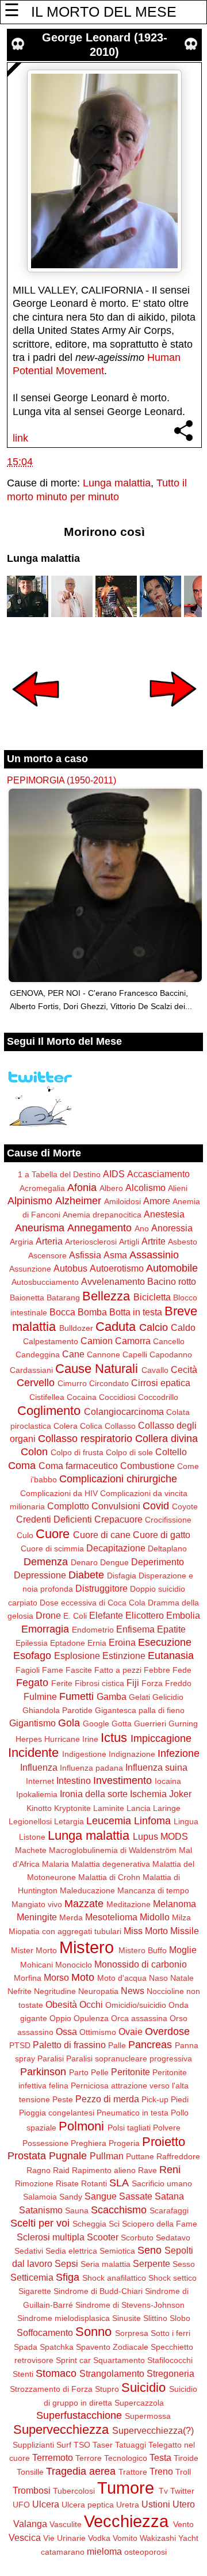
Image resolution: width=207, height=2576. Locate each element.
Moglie (183, 1950)
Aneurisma (40, 1228)
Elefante (106, 1615)
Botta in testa (136, 1312)
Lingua (186, 1821)
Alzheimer (78, 1201)
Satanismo (41, 2210)
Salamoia (40, 2197)
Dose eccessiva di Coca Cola (93, 1603)
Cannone (103, 1354)
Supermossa (148, 2416)
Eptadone (68, 1643)
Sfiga (68, 2277)
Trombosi (32, 2490)
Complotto (68, 1506)
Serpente (152, 2263)
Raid (61, 2170)
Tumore (126, 2488)
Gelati (139, 1697)
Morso (56, 1977)
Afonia (82, 1188)
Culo (25, 1535)
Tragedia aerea (81, 2471)
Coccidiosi (117, 1397)
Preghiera (89, 2143)
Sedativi (29, 2251)
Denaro (84, 1562)
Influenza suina (156, 1767)
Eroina (122, 1642)
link (20, 438)
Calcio (154, 1327)
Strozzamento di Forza (51, 2389)
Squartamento (119, 2360)
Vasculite (66, 2524)
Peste (63, 2099)
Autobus (70, 1268)
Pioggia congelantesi (57, 2113)
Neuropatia (98, 1991)
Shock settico (172, 2278)
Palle (117, 2045)
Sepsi (66, 2263)
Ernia (97, 1643)
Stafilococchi (170, 2360)
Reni (170, 2170)
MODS (174, 1836)
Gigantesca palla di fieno (140, 1710)
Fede (182, 1670)
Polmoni (81, 2126)
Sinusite (126, 2318)
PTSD (20, 2045)
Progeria (124, 2143)
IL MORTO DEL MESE (104, 12)
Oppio (60, 2018)
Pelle (100, 2072)
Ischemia (148, 1794)
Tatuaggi (131, 2445)
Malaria (55, 1864)
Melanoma (175, 1904)
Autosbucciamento (45, 1282)
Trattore (133, 2472)
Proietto (164, 2142)
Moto (83, 1977)
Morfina (28, 1978)
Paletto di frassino (69, 2045)
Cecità (184, 1369)
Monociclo (74, 1965)
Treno (161, 2471)
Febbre (157, 1670)
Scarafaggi (169, 2210)
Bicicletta (152, 1297)
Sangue (101, 2196)
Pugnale (68, 2156)
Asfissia (85, 1255)
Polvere (167, 2128)
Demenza (46, 1562)
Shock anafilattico (114, 2278)
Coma (22, 1466)
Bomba (92, 1312)
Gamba (112, 1696)
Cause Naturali (97, 1369)
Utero (184, 2504)
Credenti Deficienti (54, 1519)
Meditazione (129, 1904)
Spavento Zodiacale (112, 2347)
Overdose (167, 2031)
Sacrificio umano (162, 2183)
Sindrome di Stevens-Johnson (130, 2305)
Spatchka (57, 2347)
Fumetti (76, 1696)
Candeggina (38, 1354)
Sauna (77, 2210)
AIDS (114, 1174)
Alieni (178, 1188)
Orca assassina (139, 2018)
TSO (82, 2445)
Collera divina (166, 1439)
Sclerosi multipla (51, 2237)
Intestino (74, 1780)
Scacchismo (119, 2210)
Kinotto (39, 1808)
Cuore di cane (102, 1535)
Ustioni (156, 2504)
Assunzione (30, 1269)
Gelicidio (168, 1697)
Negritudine (55, 1991)
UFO (21, 2505)
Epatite (171, 1629)
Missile (185, 1931)
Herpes (29, 1739)
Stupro (107, 2389)
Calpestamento (51, 1341)
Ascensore (47, 1255)
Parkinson (43, 2072)
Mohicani (37, 1965)
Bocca (62, 1312)
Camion (97, 1341)
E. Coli (75, 1616)
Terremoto (53, 2457)
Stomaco (56, 2373)
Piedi (180, 2099)
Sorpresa (132, 2333)
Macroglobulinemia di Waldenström (113, 1850)
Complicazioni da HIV (59, 1493)
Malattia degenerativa (111, 1864)
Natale (182, 1978)
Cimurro (72, 1383)
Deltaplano (167, 1548)
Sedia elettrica (71, 2251)
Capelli (135, 1354)
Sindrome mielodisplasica (64, 2318)
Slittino (155, 2318)
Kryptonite (72, 1808)
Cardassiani (31, 1370)
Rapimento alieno (104, 2170)
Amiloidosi (122, 1201)
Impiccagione (161, 1738)
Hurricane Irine (71, 1739)
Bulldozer (76, 1328)
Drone (48, 1615)
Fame (53, 1670)
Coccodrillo (158, 1397)
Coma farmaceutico (78, 1466)
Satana (169, 2196)
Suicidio (143, 2387)
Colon (34, 1452)
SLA (119, 2183)
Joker (180, 1794)
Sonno (93, 2332)
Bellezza (106, 1296)
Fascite (79, 1670)
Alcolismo (145, 1188)
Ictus (114, 1738)
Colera (66, 1426)
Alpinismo (30, 1201)
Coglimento (49, 1411)
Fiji (133, 1683)
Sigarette (35, 2291)
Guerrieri (150, 1723)
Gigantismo (32, 1723)
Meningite (37, 1917)
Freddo (178, 1683)
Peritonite (131, 2072)
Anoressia (172, 1228)
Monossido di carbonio (141, 1964)
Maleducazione (87, 1890)
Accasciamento (158, 1174)
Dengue (114, 1562)
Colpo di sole (129, 1452)
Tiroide (186, 2458)
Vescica (25, 2537)
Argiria (22, 1242)
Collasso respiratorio (85, 1439)
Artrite (154, 1241)
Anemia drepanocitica (102, 1215)
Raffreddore (178, 2156)
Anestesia (164, 1214)
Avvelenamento (113, 1281)
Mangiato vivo (37, 1904)
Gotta (122, 1723)
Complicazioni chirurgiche (118, 1479)
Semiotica (117, 2251)
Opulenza (91, 2018)
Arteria (49, 1241)
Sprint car (73, 2360)
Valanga (30, 2524)
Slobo (180, 2318)
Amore (157, 1201)
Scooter (103, 2237)
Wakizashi (158, 2538)
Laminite (109, 1808)
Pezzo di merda (107, 2099)
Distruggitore (101, 1588)
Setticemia (32, 2277)
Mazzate (84, 1904)
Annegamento (99, 1228)
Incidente (33, 1753)
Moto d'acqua (122, 1978)
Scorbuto (137, 2238)
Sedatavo (173, 2238)
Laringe (167, 1808)
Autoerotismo (117, 1268)
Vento (183, 2524)
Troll (183, 2472)
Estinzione (124, 1656)
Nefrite (20, 1991)
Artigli (129, 1242)
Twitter (182, 2491)
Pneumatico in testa (133, 2113)
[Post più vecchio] (173, 714)
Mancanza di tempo (153, 1890)
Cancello (169, 1341)
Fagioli (28, 1670)
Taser (103, 2445)
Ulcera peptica (88, 2505)
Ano (142, 1228)
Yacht (188, 2538)
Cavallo (155, 1370)
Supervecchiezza (61, 2429)
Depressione (40, 1575)
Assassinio (154, 1255)
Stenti (23, 2374)
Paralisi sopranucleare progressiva (129, 2058)
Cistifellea (47, 1397)
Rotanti (94, 2183)
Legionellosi (30, 1821)
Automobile (172, 1268)
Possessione (45, 2143)
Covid (156, 1506)
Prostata (27, 2156)
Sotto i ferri (170, 2333)
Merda (71, 1917)
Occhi (91, 2004)
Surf (64, 2445)
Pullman (107, 2156)
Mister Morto (34, 1950)
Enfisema (135, 1629)
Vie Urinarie (64, 2538)
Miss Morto (146, 1931)
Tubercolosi (74, 2491)
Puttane (140, 2156)
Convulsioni (116, 1506)
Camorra (133, 1341)
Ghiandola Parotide (57, 1710)
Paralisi (51, 2058)
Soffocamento (45, 2333)
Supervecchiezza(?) (153, 2430)
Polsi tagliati (129, 2128)
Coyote (185, 1506)
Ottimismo (98, 2032)
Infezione (179, 1753)
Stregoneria (170, 2373)
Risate (67, 2183)
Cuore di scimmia (52, 1548)
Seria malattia (106, 2264)
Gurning (183, 1723)
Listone (32, 1837)
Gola (69, 1723)
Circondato (109, 1383)
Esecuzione (165, 1642)
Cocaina (82, 1397)
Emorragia (45, 1629)
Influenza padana (91, 1768)
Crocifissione (168, 1520)
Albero (111, 1188)
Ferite (62, 1683)
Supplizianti (33, 2445)
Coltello (171, 1452)
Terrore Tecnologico (111, 2458)
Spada (26, 2347)
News (133, 1991)
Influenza (39, 1767)
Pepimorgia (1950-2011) (62, 780)
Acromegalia (42, 1188)
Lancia (139, 1808)
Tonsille (30, 2472)
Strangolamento (112, 2373)
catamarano (63, 2552)
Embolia (183, 1615)
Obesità (61, 2004)
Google (96, 1723)
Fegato (32, 1683)
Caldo (183, 1327)
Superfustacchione (79, 2415)
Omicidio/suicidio (136, 2005)
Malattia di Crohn (109, 1877)
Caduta (116, 1327)
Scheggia (89, 2224)
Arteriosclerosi (91, 1242)
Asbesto (183, 1242)
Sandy (71, 2197)
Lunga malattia (117, 483)
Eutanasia (171, 1656)
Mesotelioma (111, 1917)
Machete (31, 1850)
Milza (181, 1917)
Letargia (69, 1821)
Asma (115, 1255)
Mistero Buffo (143, 1950)
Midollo (155, 1917)
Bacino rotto (172, 1281)
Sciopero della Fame (160, 2224)
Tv (163, 2491)
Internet (40, 1781)
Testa (160, 2457)
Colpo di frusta (77, 1452)
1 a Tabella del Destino (59, 1174)
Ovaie (131, 2031)
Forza (152, 1683)
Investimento (122, 1780)
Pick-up (155, 2099)
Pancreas (150, 2045)
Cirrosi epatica (161, 1383)
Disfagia (122, 1576)
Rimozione (34, 2183)
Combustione (147, 1466)
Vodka (99, 2538)
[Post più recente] (36, 714)
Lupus (145, 1836)
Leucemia (109, 1821)
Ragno (39, 2170)
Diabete (86, 1575)
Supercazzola (139, 2403)
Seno (149, 2250)
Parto (79, 2072)
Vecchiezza (126, 2521)
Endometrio (93, 1630)
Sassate (136, 2196)
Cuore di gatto (162, 1535)
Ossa (66, 2031)
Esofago (32, 1656)
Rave (147, 2170)
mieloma (104, 2551)
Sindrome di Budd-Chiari (98, 2291)
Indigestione (84, 1754)
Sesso (184, 2264)
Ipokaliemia (37, 1794)
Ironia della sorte (94, 1794)
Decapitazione (116, 1548)
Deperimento (158, 1562)
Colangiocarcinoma (124, 1411)
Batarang (63, 1297)
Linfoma (152, 1821)
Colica (91, 1426)
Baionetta (27, 1297)
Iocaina (168, 1781)
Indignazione (132, 1754)
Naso (158, 1978)
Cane (73, 1354)
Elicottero (145, 1615)
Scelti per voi (40, 2223)
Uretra (128, 2505)
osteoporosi (145, 2552)
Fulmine (40, 1696)
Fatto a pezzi (118, 1670)
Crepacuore (118, 1519)
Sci (114, 2224)
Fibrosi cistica (99, 1683)
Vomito (125, 2538)
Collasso (120, 1426)
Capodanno (171, 1354)
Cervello (36, 1383)
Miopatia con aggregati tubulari (65, 1931)
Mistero (87, 1947)
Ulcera (46, 2504)
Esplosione (77, 1656)
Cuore (53, 1534)
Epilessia (32, 1643)
